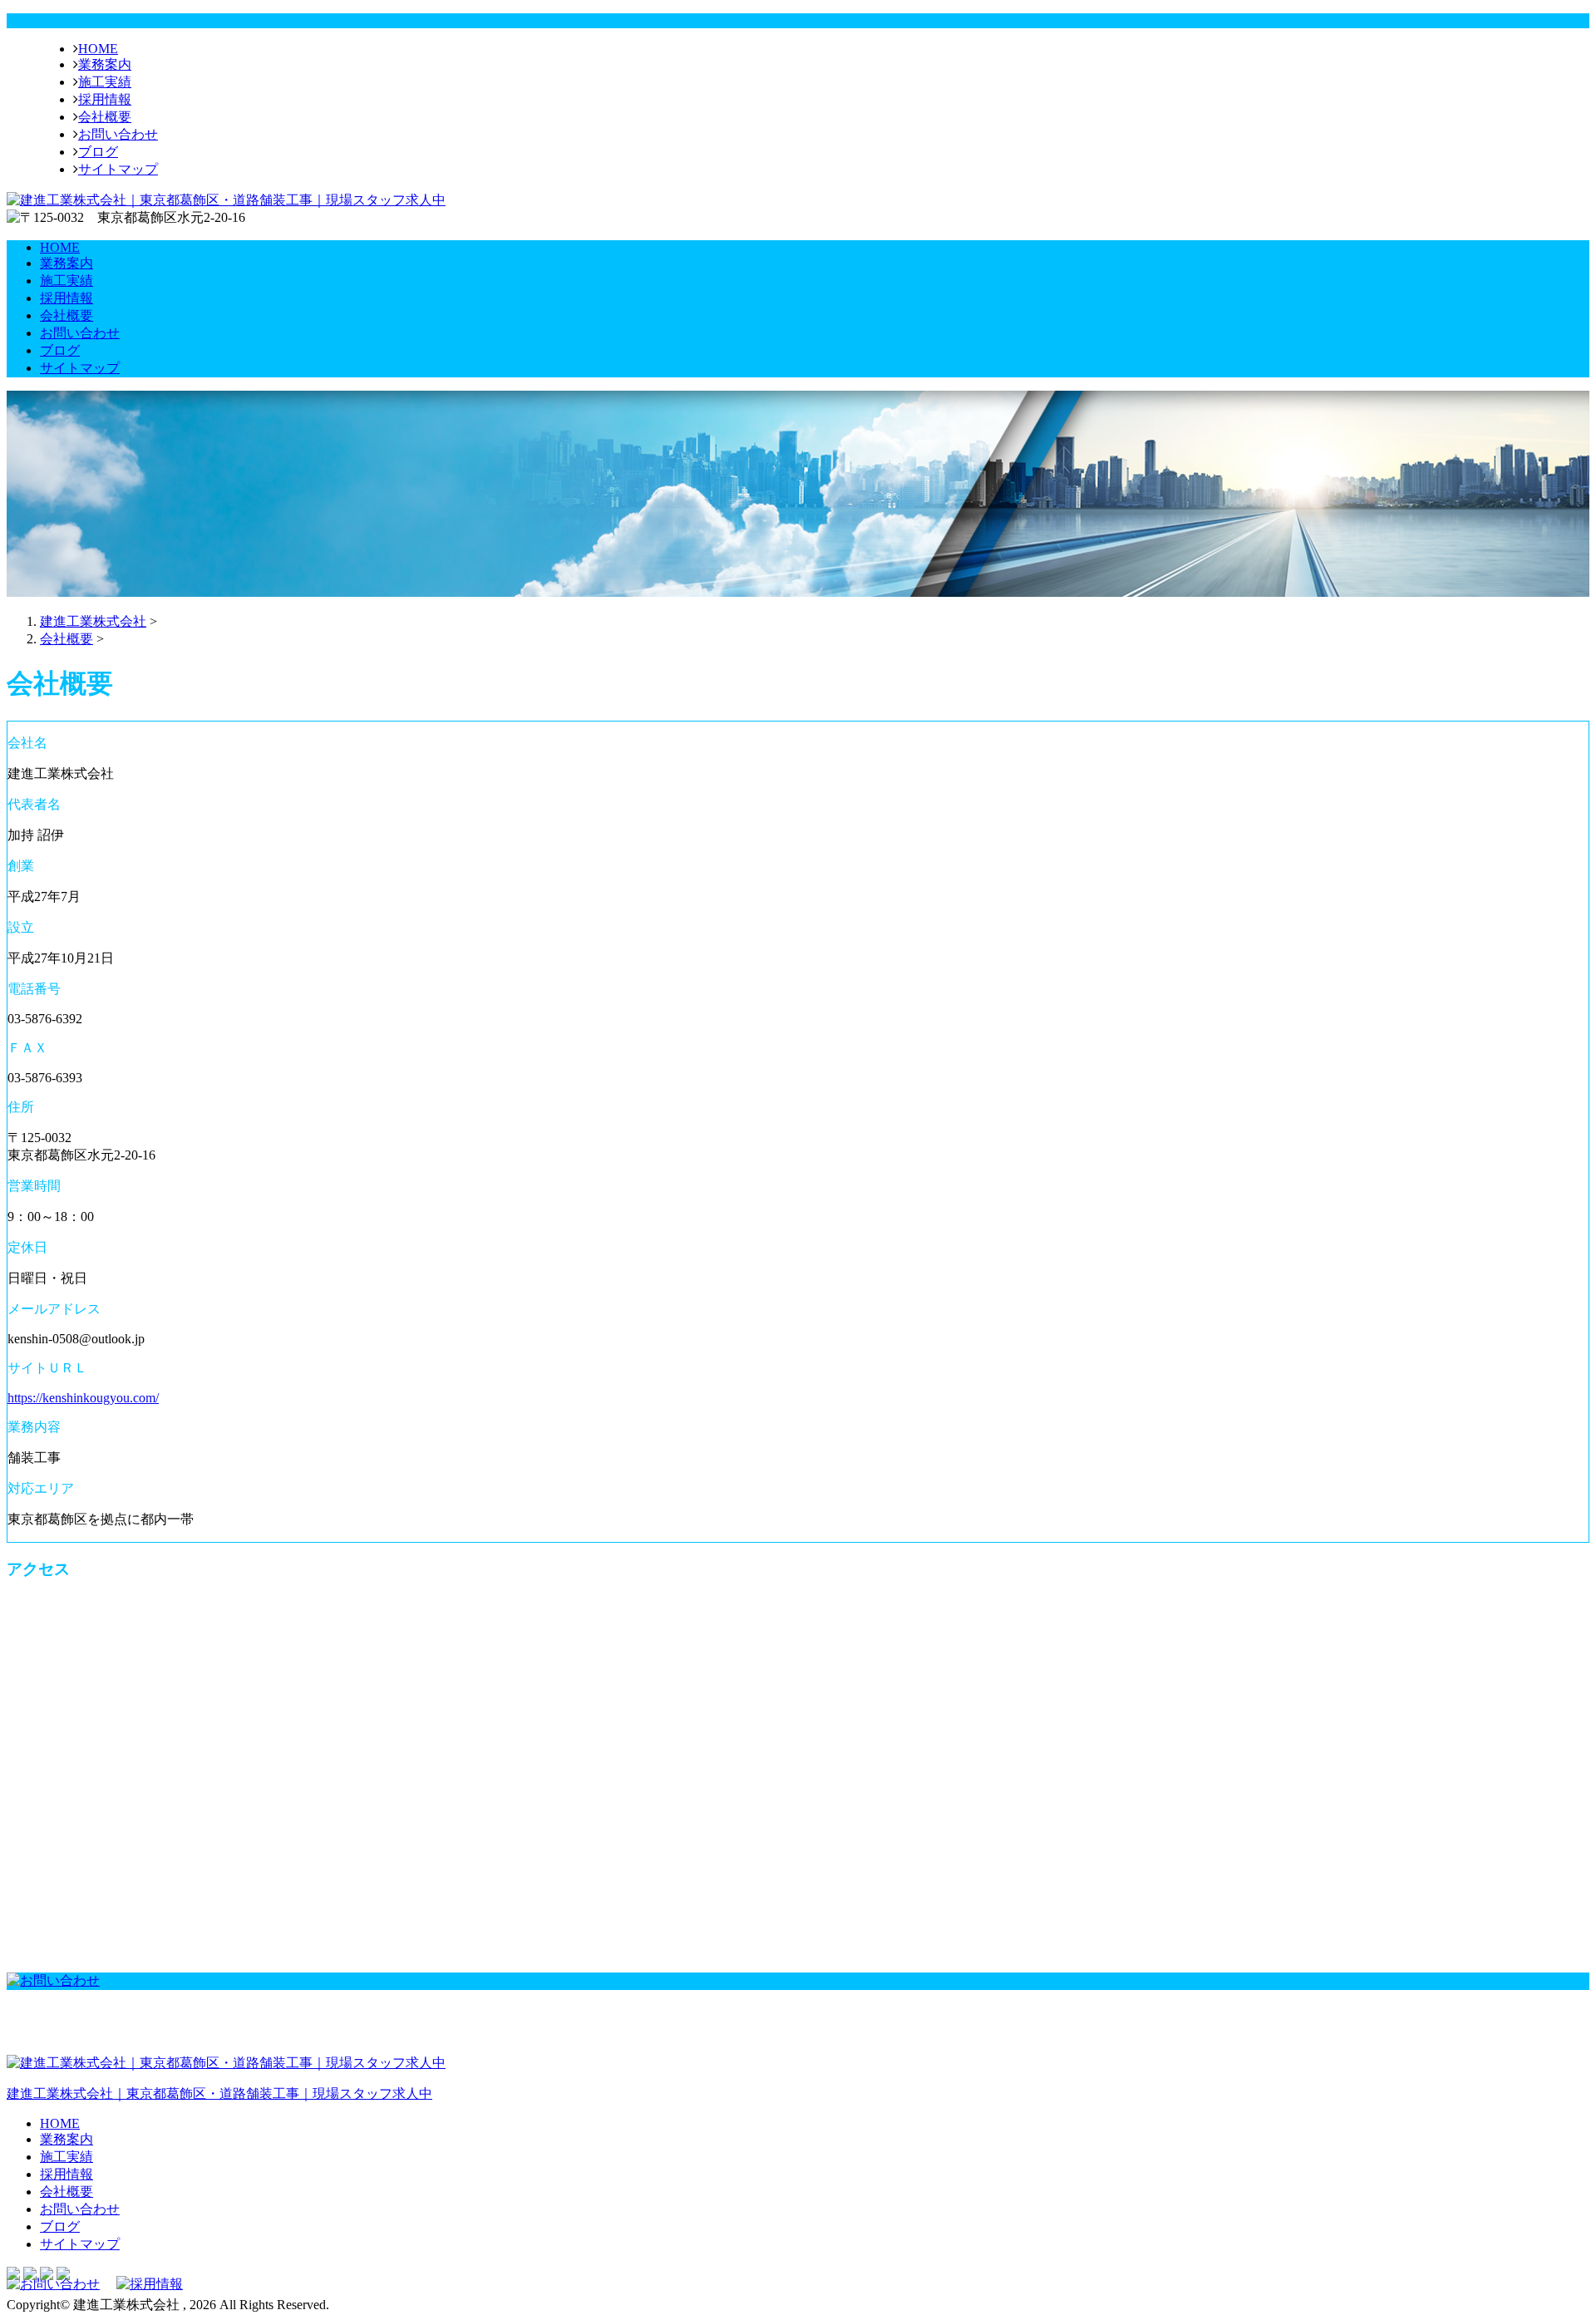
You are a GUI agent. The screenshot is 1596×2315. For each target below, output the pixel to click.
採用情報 (105, 99)
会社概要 (105, 117)
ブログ (98, 152)
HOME (98, 49)
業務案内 (105, 64)
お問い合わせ (118, 134)
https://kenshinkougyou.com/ (83, 1398)
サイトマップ (118, 169)
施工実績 (105, 82)
